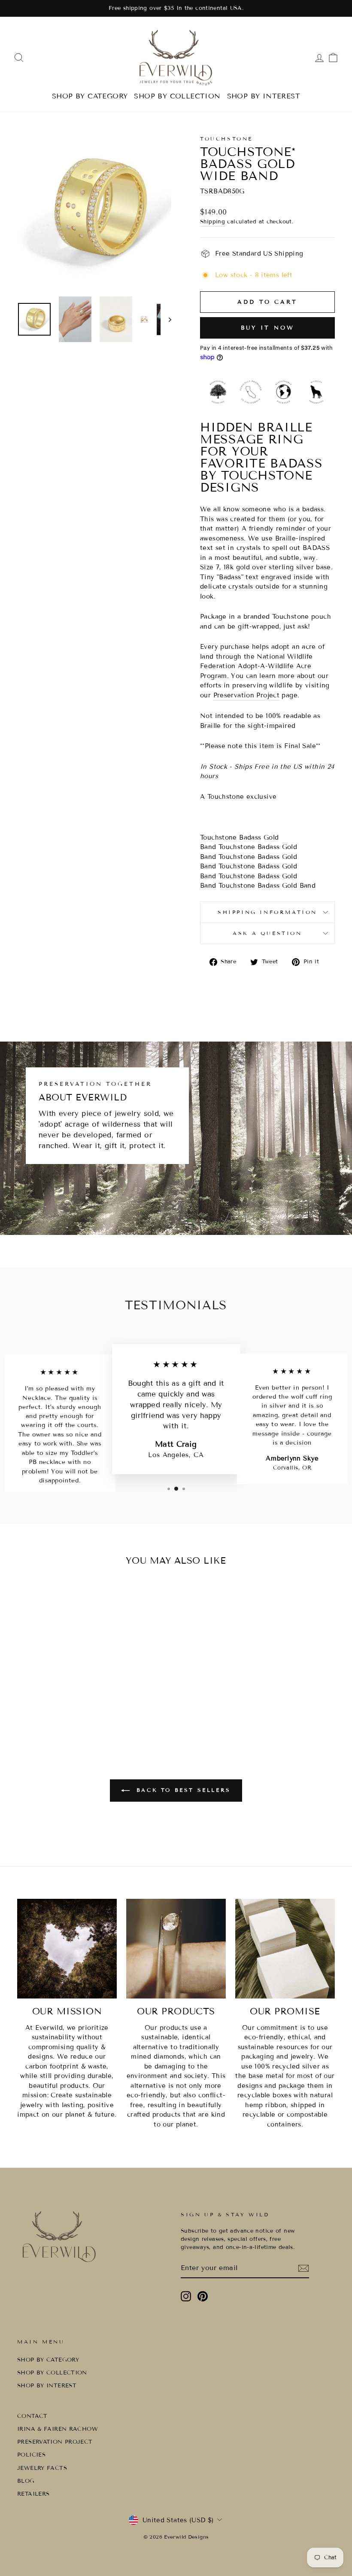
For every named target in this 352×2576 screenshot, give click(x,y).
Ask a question (267, 933)
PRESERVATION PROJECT (55, 2442)
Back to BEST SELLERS (182, 1790)
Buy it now (268, 328)
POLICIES (31, 2455)
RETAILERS (33, 2494)
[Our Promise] (285, 1949)
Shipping (212, 222)
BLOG (26, 2481)
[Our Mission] (67, 1949)
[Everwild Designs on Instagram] (186, 2296)
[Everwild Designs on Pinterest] (203, 2296)
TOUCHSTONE (226, 139)
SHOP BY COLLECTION (177, 96)
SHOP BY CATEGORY (90, 96)
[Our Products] (176, 1949)
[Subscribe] (303, 2268)
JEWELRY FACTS (42, 2468)
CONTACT (32, 2416)
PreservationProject (247, 695)
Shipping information (267, 912)
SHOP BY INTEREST (264, 96)
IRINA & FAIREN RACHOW (58, 2429)
